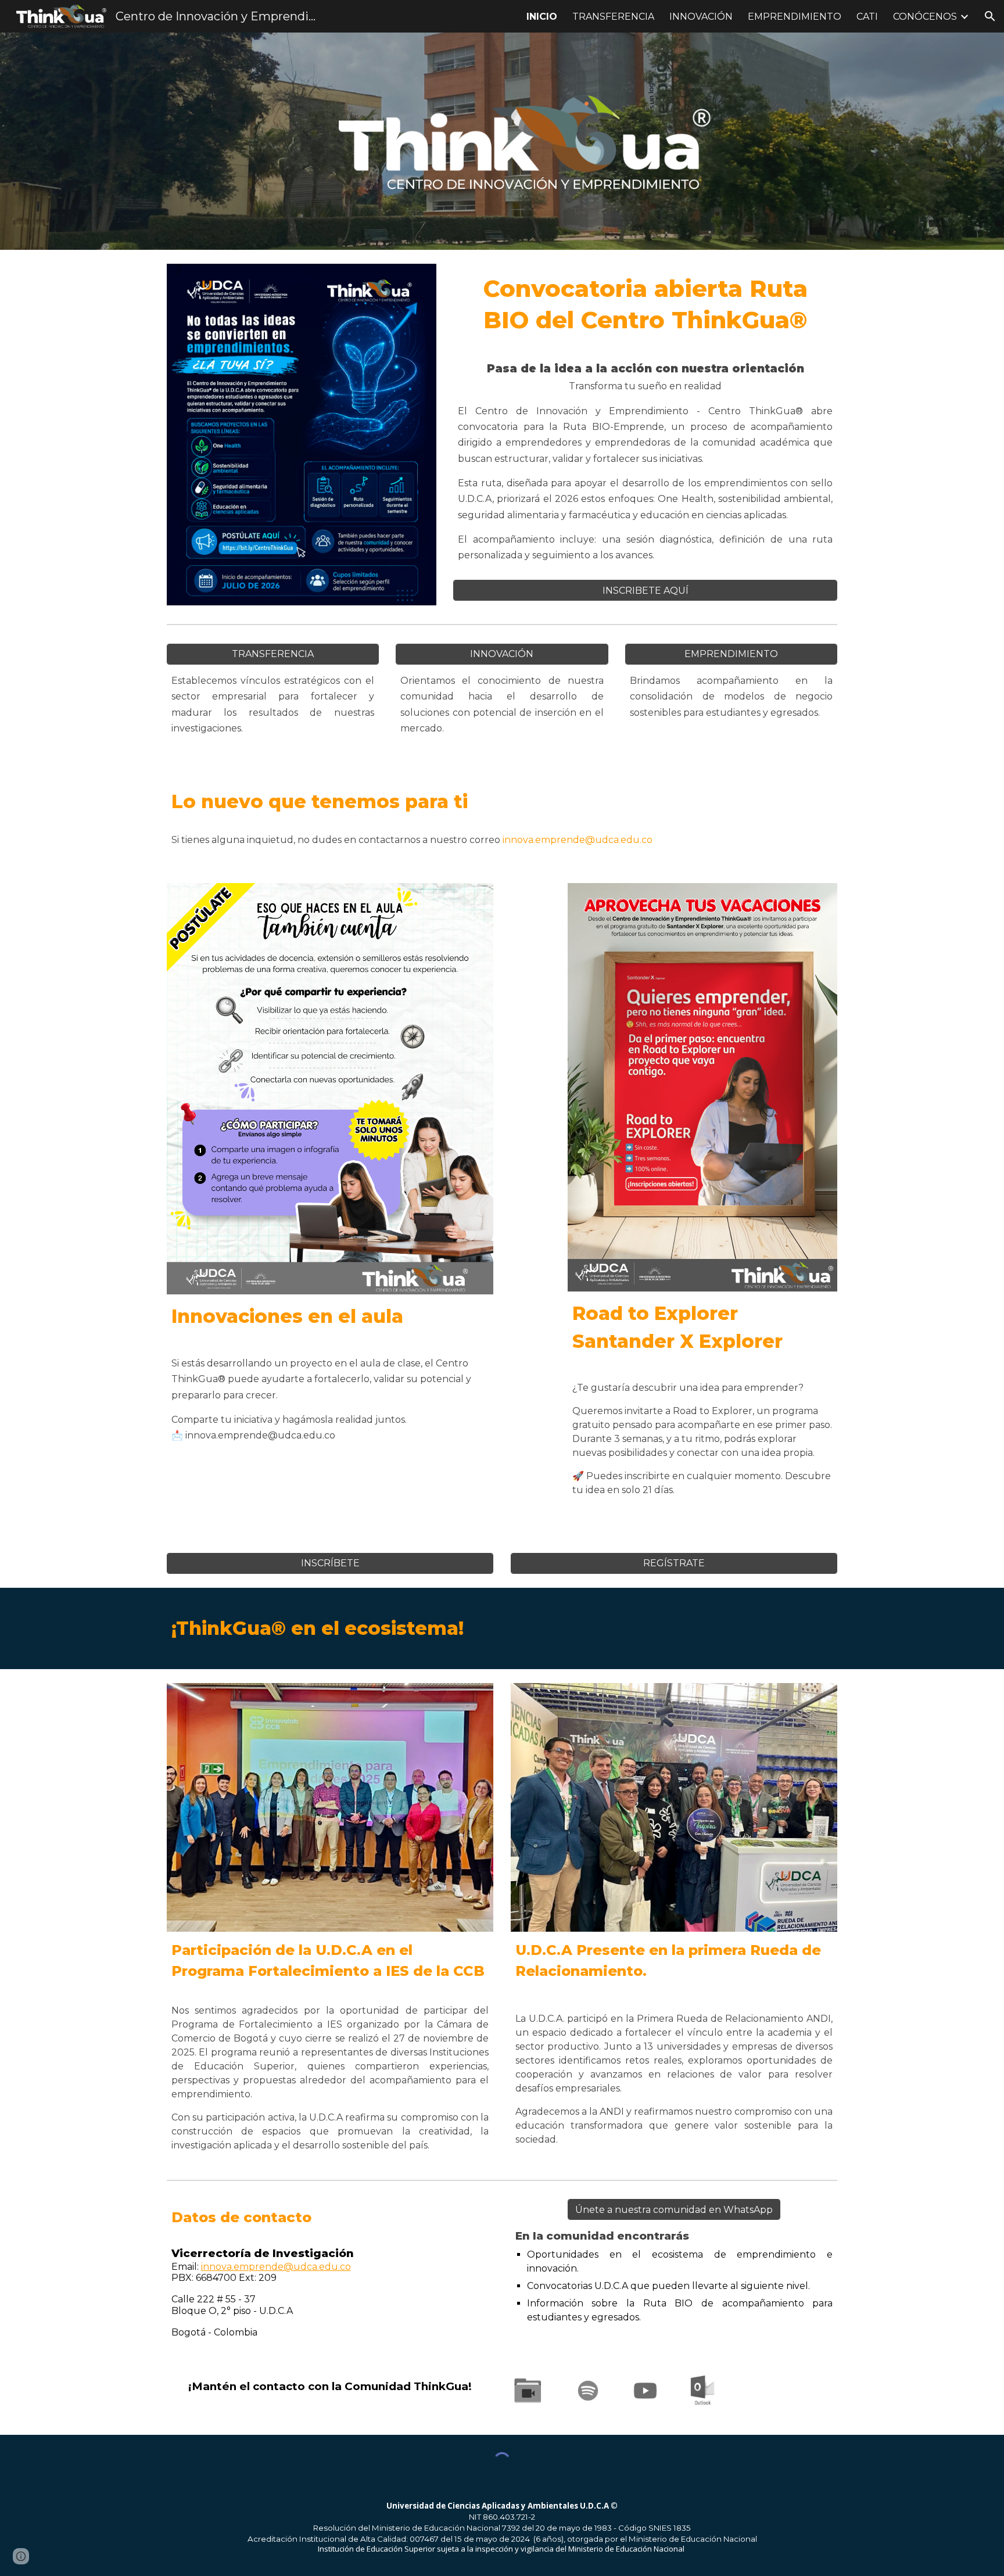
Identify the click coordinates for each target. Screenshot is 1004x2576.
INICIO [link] (542, 17)
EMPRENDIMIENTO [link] (795, 17)
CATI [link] (867, 17)
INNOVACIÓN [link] (701, 17)
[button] (990, 16)
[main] (645, 304)
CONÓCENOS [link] (925, 17)
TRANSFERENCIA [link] (613, 17)
